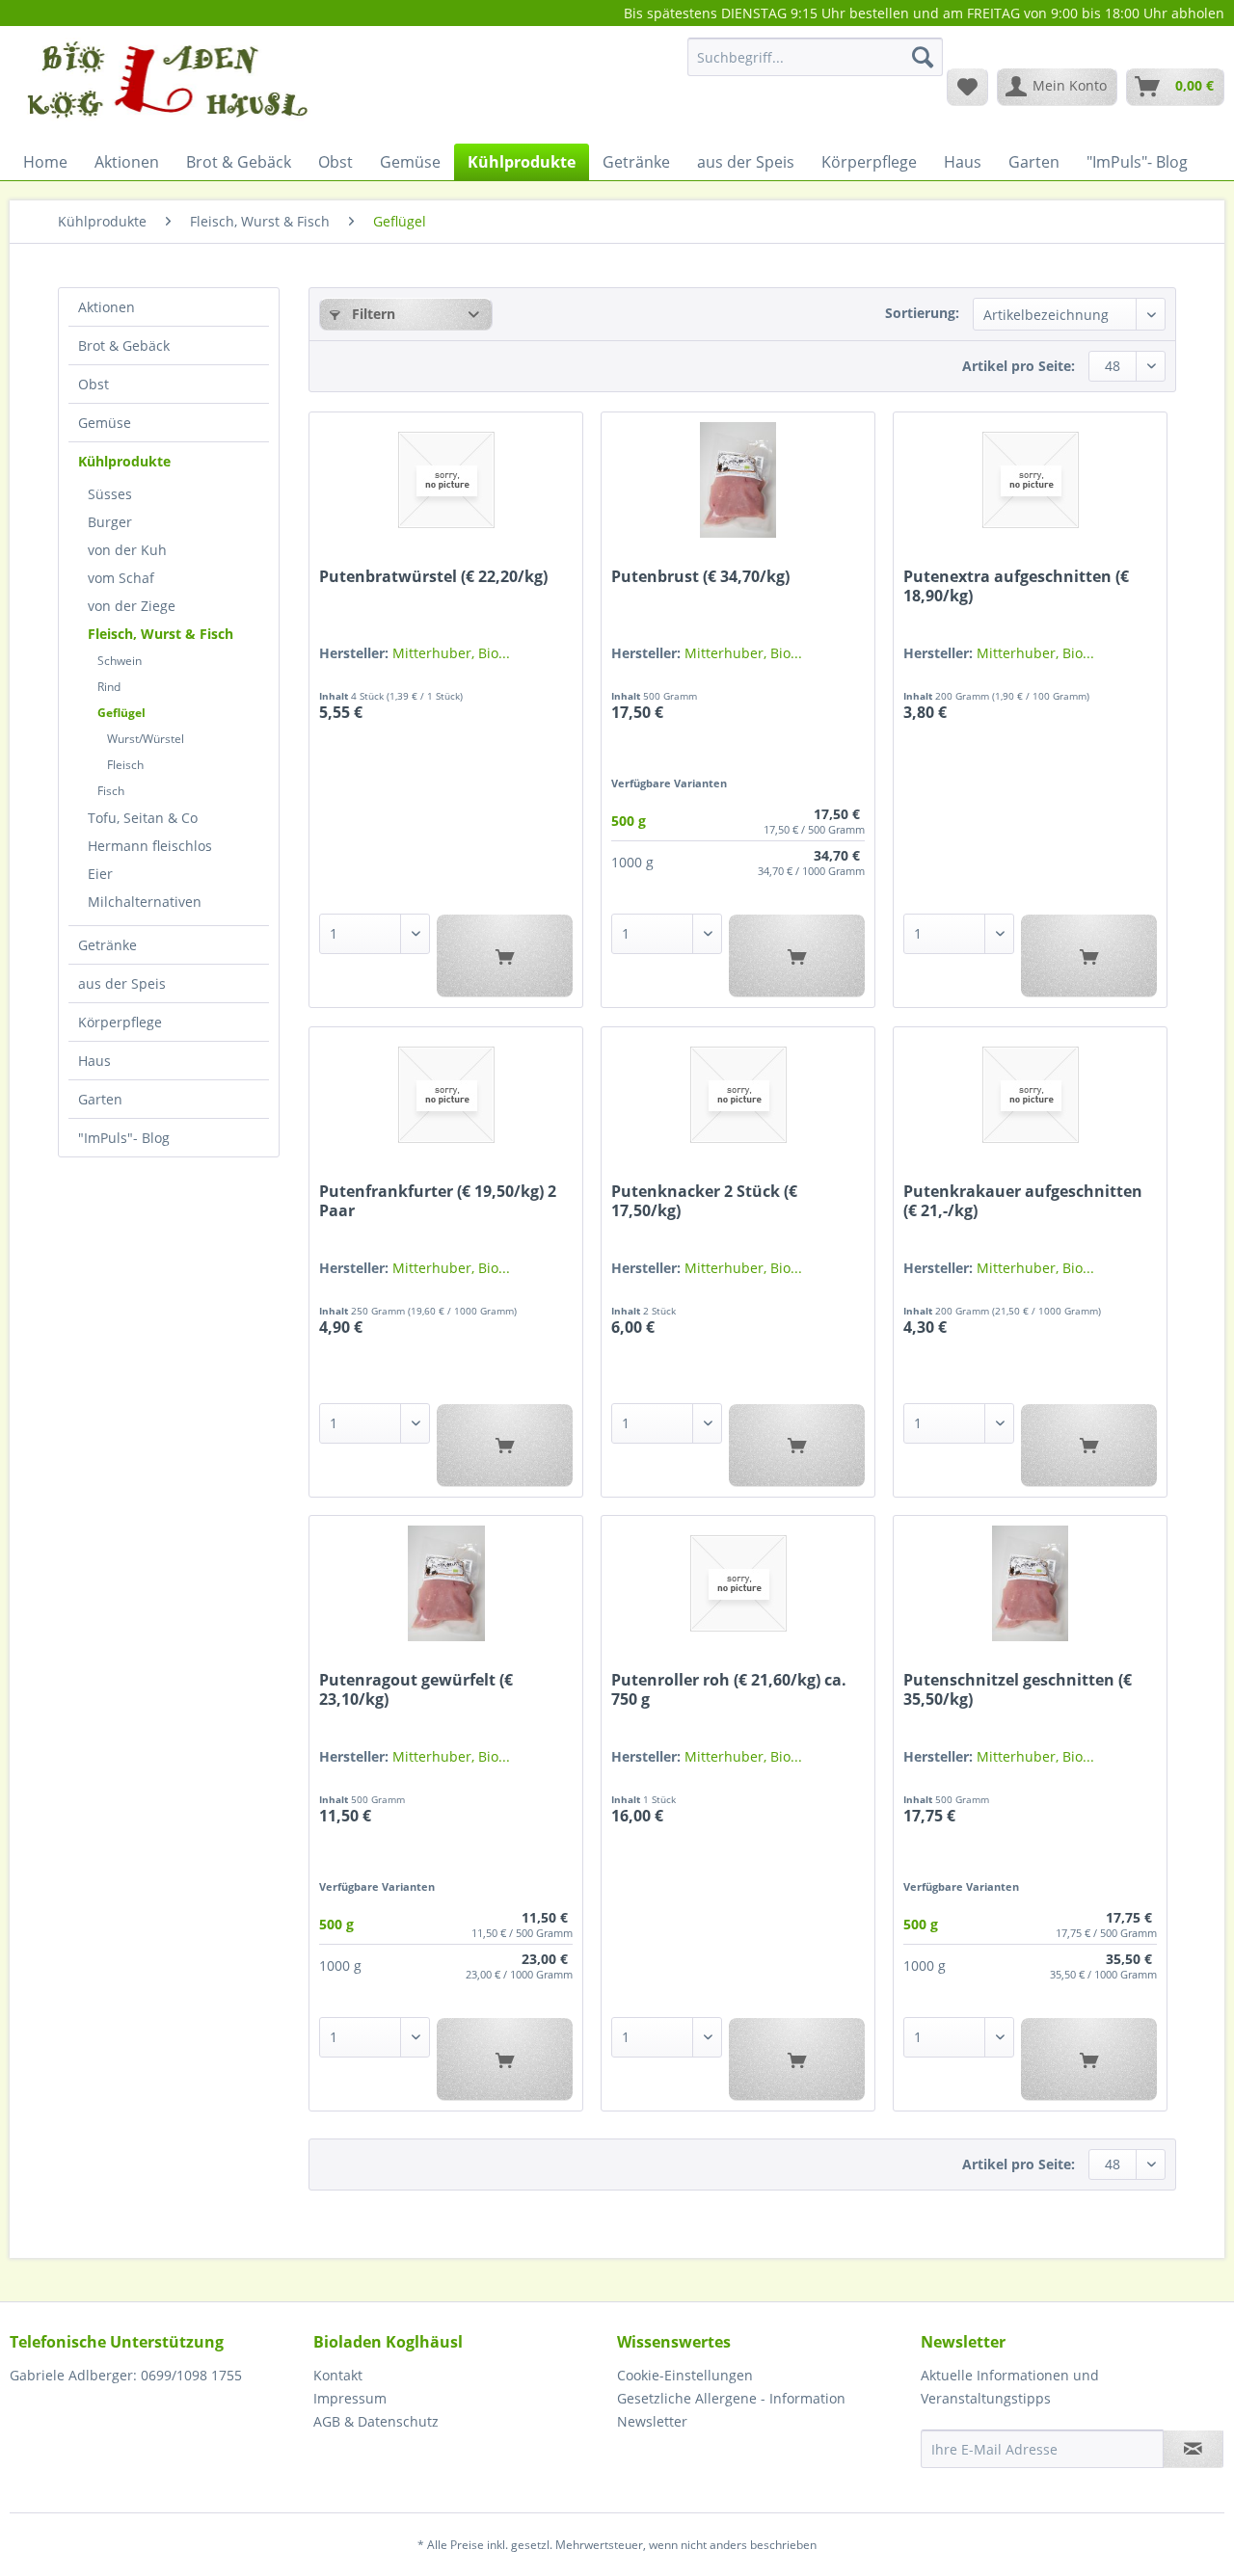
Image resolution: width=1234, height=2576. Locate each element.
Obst (94, 384)
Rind (109, 687)
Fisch (111, 791)
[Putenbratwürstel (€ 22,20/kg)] (446, 480)
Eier (100, 874)
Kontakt (338, 2375)
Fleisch (125, 765)
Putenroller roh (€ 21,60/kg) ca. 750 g (729, 1689)
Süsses (110, 494)
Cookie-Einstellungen (685, 2375)
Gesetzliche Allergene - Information (731, 2398)
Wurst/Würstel (146, 739)
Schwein (120, 661)
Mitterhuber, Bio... (451, 653)
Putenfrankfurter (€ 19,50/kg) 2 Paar (438, 1201)
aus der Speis (122, 983)
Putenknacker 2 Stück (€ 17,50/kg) (704, 1201)
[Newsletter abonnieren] (1193, 2449)
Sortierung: (922, 313)
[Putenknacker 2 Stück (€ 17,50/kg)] (738, 1095)
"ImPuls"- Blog (124, 1138)
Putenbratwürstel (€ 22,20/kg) (433, 577)
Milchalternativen (145, 902)
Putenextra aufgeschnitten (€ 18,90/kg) (1016, 586)
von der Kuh (127, 550)
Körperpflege (120, 1022)
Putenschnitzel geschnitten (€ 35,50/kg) (1018, 1689)
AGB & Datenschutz (376, 2421)
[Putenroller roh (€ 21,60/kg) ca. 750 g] (738, 1583)
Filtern (372, 314)
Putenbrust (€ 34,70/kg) (700, 577)
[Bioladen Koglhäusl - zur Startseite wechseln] (165, 86)
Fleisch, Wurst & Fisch (161, 634)
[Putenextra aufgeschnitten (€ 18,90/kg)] (1030, 480)
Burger (110, 522)
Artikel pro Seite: (1019, 366)
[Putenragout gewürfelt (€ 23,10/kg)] (446, 1583)
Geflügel (121, 713)
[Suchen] (923, 57)
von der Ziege (132, 606)
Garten (100, 1099)
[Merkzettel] (967, 87)
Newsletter (652, 2421)
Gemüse (105, 423)
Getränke (107, 945)
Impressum (350, 2398)
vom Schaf (121, 578)
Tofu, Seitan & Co (143, 818)
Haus (94, 1061)
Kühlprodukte (124, 461)
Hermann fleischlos (150, 846)
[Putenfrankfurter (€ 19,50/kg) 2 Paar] (446, 1095)
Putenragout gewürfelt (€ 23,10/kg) (416, 1689)
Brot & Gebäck (124, 345)
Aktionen (107, 307)
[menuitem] (815, 66)
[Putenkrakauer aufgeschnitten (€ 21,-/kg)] (1030, 1095)
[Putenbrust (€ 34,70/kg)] (738, 480)
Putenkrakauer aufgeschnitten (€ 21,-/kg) (1023, 1201)
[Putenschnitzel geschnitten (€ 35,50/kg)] (1030, 1583)
